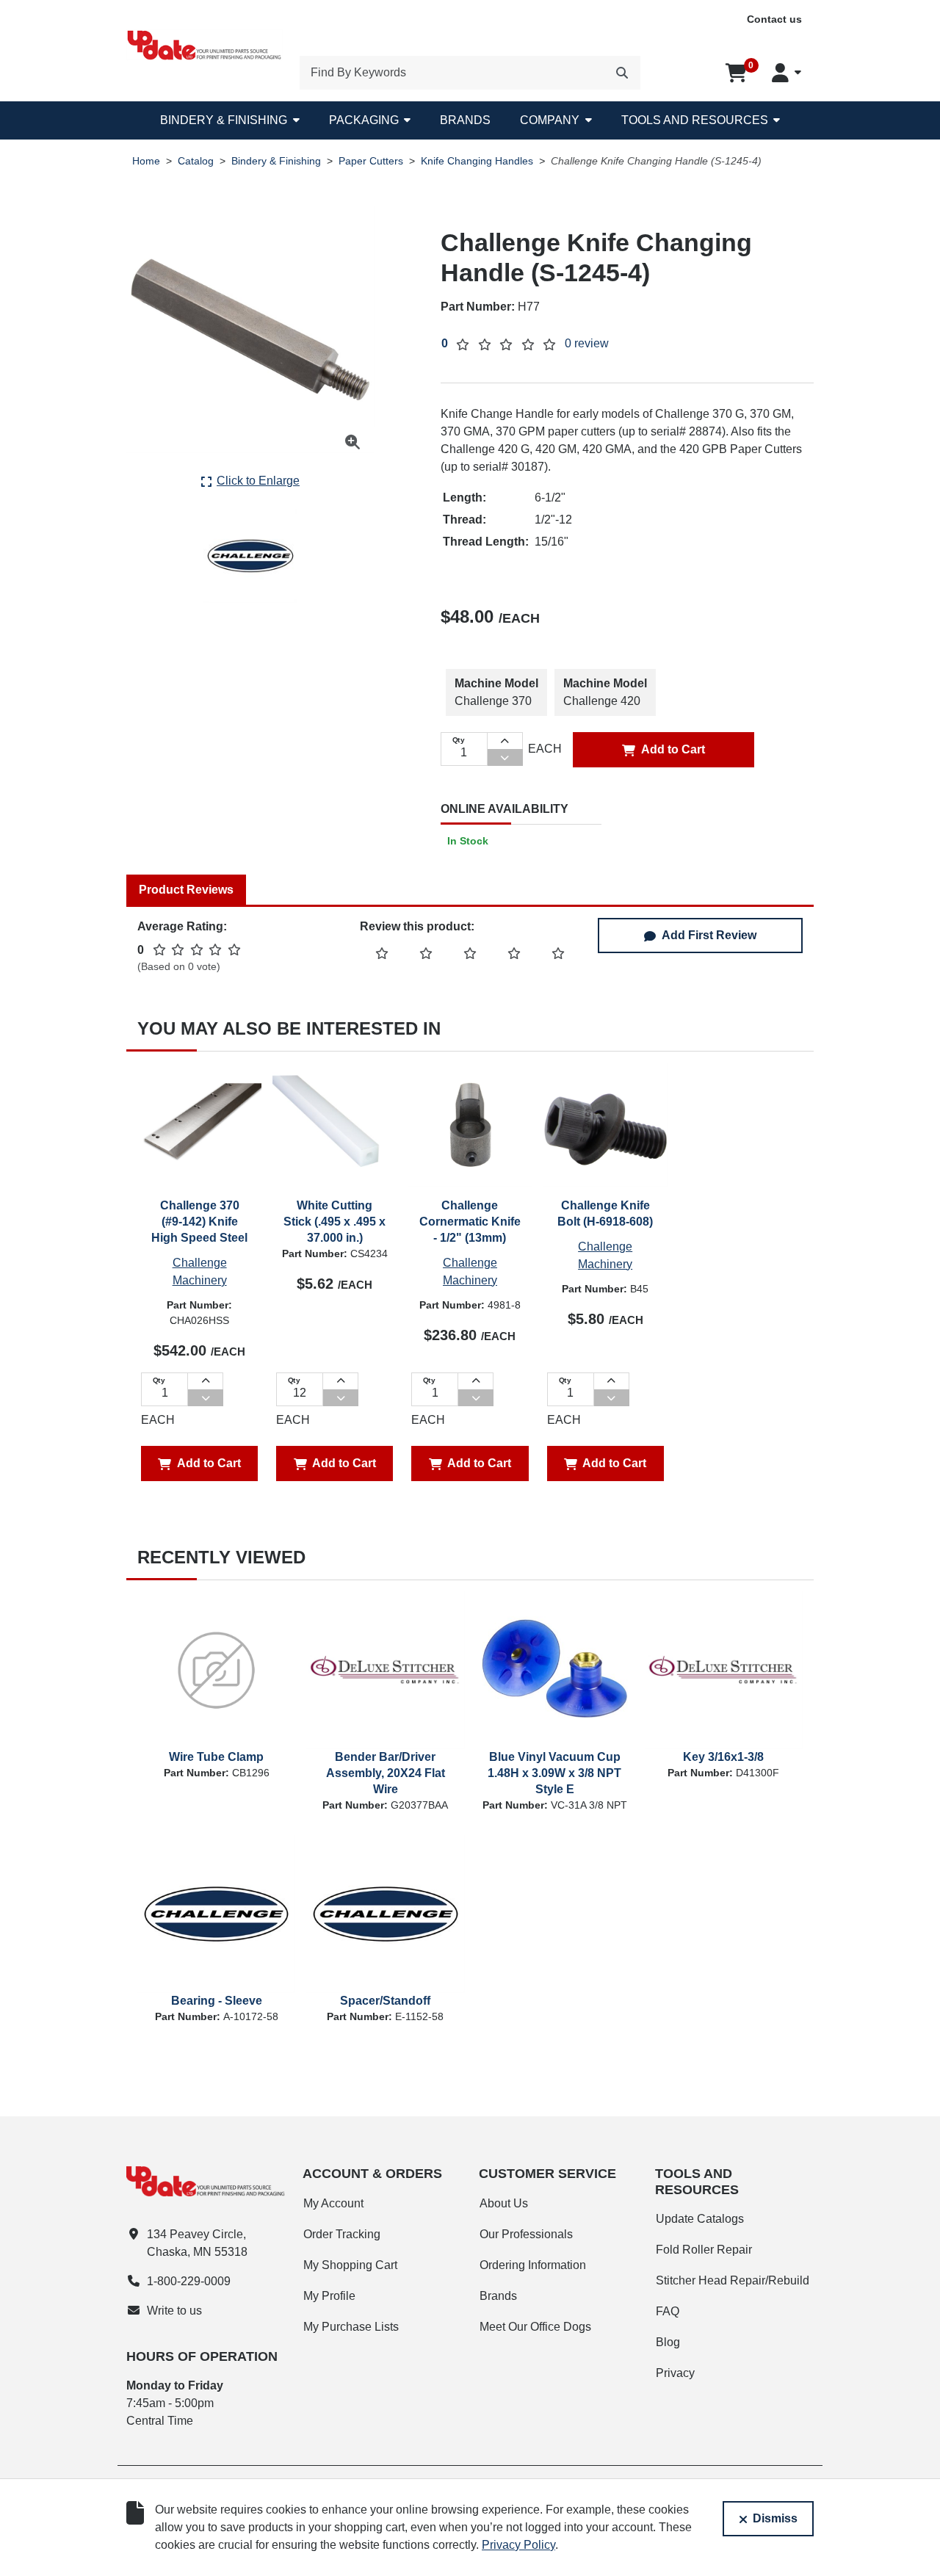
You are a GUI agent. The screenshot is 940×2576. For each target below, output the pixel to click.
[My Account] (787, 73)
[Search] (622, 73)
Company (550, 120)
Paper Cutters (371, 161)
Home (146, 161)
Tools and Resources (695, 120)
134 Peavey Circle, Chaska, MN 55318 (197, 2243)
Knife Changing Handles (477, 161)
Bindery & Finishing (224, 120)
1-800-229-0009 (189, 2281)
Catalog (196, 161)
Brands (465, 120)
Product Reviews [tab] (186, 890)
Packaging (364, 120)
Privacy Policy (518, 2545)
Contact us (774, 19)
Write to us (174, 2311)
